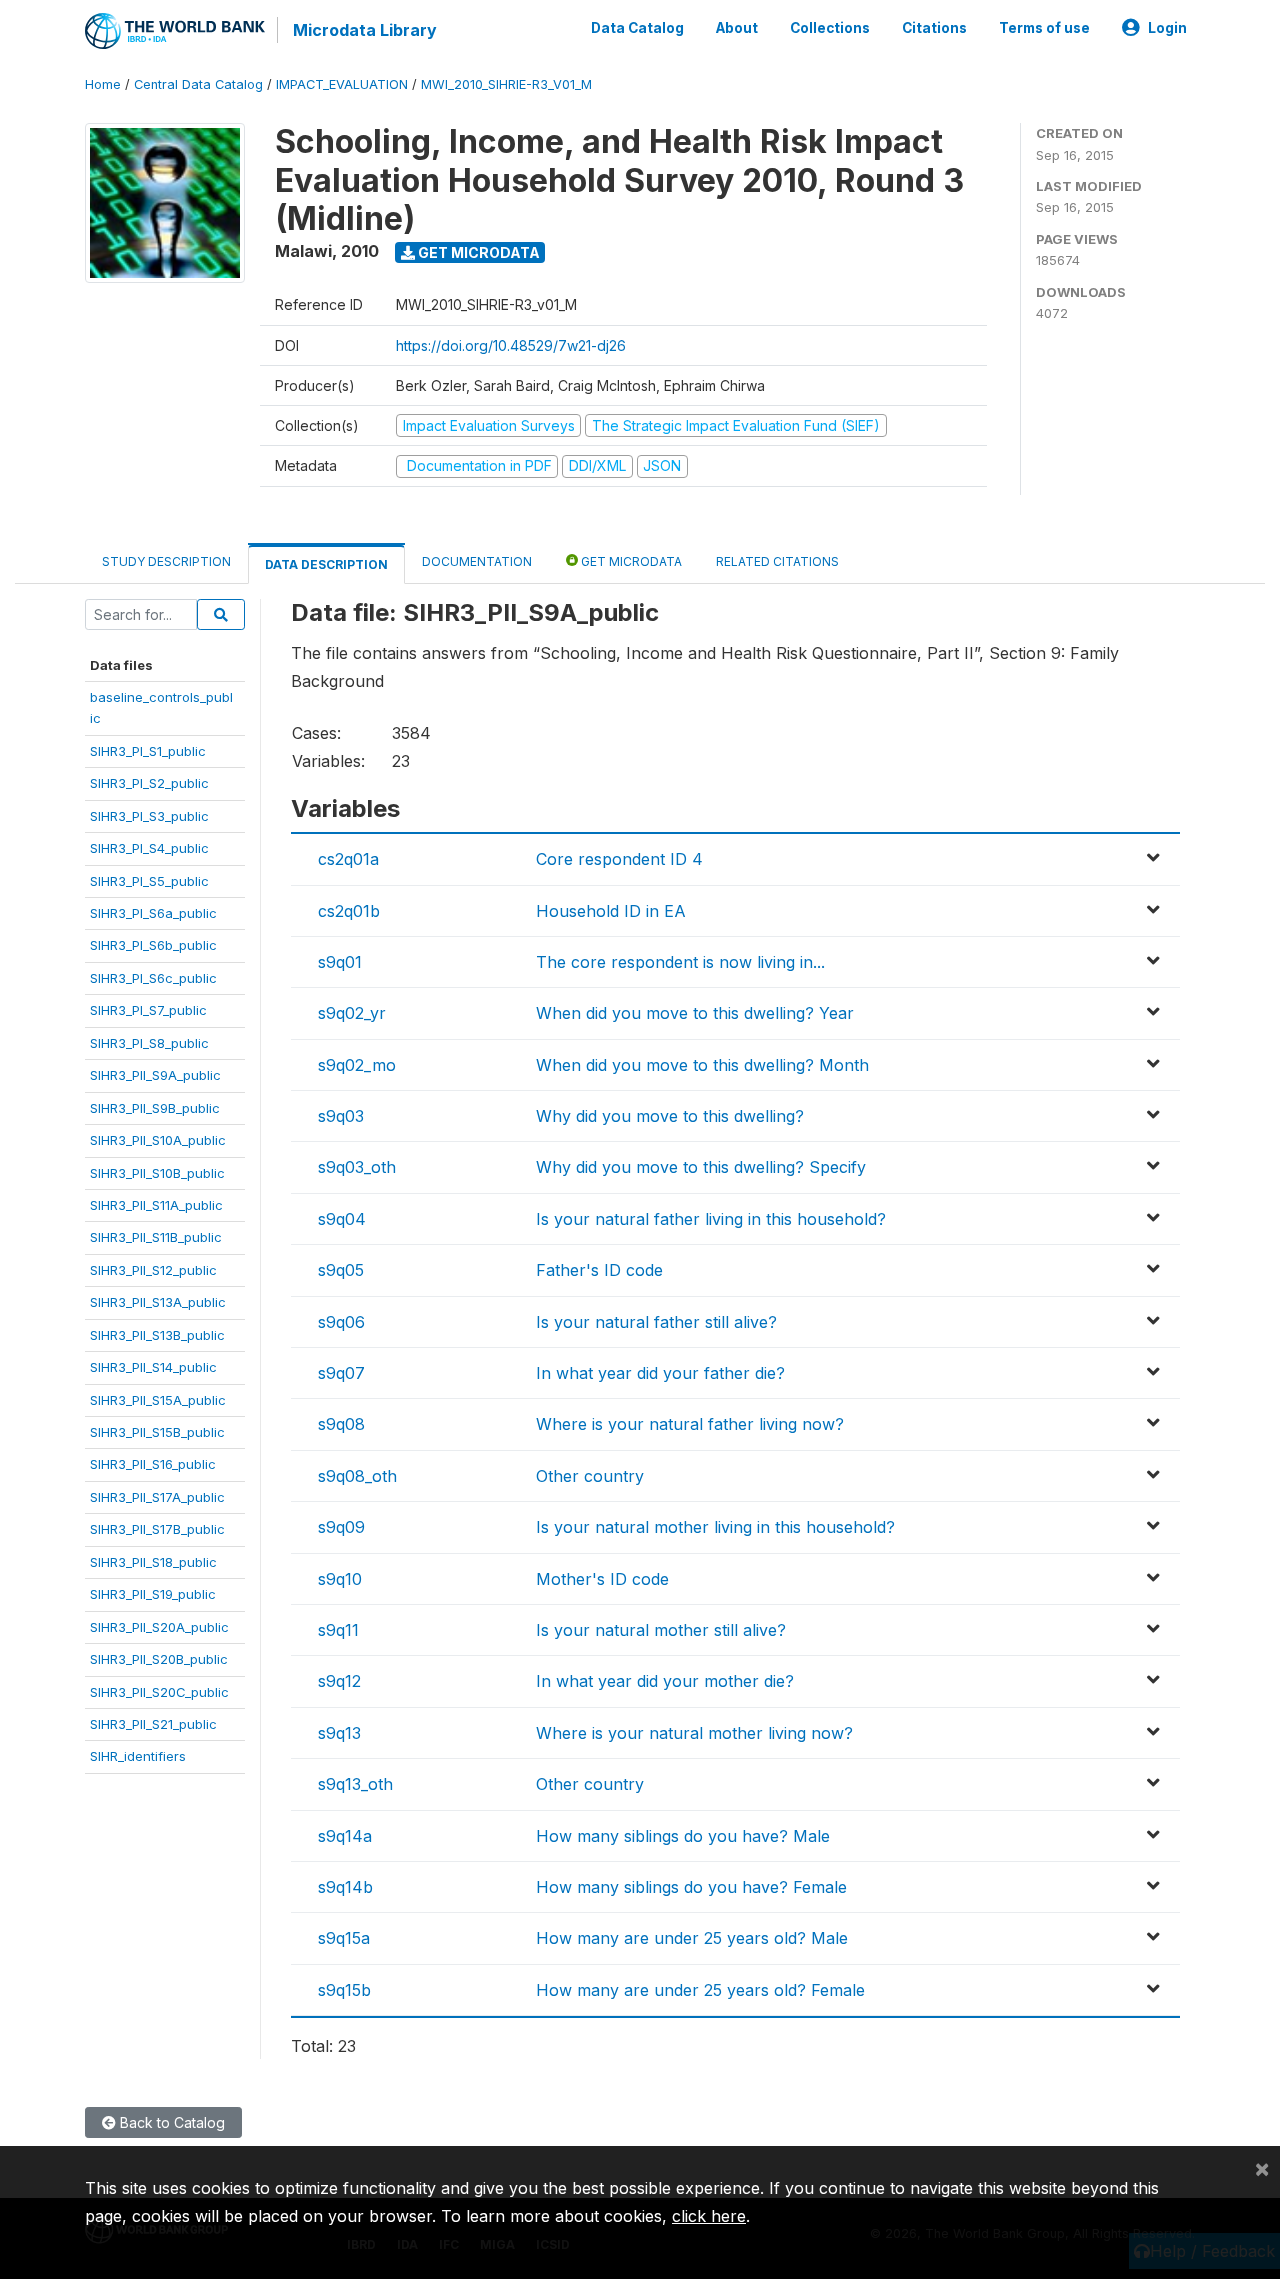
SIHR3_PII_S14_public (153, 1367)
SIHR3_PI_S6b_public (153, 945)
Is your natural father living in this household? (711, 1219)
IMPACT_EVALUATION (342, 84)
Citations (934, 28)
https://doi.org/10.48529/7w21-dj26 (511, 345)
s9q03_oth (357, 1167)
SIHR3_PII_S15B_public (157, 1432)
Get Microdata (477, 252)
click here (709, 2216)
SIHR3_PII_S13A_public (158, 1302)
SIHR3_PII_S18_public (153, 1562)
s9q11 (338, 1630)
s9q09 (341, 1527)
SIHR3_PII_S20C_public (159, 1692)
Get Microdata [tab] (630, 561)
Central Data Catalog (198, 84)
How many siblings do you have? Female (691, 1887)
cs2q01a (348, 859)
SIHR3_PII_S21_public (153, 1724)
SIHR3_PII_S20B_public (159, 1659)
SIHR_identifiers (138, 1756)
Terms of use (1044, 28)
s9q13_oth (355, 1784)
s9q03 (341, 1116)
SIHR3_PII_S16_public (153, 1464)
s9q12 (339, 1681)
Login (1167, 28)
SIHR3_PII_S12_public (153, 1270)
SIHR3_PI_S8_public (149, 1043)
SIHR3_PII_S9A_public (155, 1075)
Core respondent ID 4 (619, 859)
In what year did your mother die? (665, 1681)
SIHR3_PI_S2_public (149, 783)
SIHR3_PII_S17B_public (157, 1529)
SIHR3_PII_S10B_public (157, 1173)
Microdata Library (365, 30)
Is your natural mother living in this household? (715, 1527)
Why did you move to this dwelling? (670, 1116)
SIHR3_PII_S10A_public (158, 1140)
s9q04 (342, 1219)
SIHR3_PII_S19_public (153, 1594)
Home (103, 84)
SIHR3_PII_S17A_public (157, 1497)
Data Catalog (637, 28)
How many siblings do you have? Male (683, 1836)
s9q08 (341, 1424)
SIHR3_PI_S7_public (148, 1010)
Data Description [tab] (326, 564)
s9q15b (344, 1990)
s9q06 (341, 1322)
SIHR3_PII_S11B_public (156, 1237)
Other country (590, 1476)
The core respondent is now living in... (680, 962)
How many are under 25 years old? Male (692, 1938)
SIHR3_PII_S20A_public (159, 1627)
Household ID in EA (611, 911)
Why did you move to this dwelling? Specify (701, 1167)
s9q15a (344, 1938)
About (737, 28)
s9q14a (345, 1836)
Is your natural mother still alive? (661, 1630)
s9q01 (340, 962)
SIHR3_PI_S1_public (148, 751)
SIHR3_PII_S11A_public (156, 1205)
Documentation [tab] (477, 561)
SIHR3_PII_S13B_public (157, 1335)
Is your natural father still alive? (656, 1322)
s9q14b (345, 1887)
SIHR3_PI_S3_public (149, 816)
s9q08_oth (357, 1476)
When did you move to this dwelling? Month (702, 1065)
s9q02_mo (357, 1065)
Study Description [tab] (166, 561)
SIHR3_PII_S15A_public (158, 1400)
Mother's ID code (602, 1579)
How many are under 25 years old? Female (700, 1990)
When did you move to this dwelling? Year (695, 1013)
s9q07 (341, 1373)
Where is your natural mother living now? (694, 1733)
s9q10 (340, 1579)
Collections (830, 28)
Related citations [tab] (777, 561)
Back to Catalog (170, 2122)
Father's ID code (599, 1270)
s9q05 (341, 1270)
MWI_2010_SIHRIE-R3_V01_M (506, 84)
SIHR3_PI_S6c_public (153, 978)
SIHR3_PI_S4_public (149, 848)
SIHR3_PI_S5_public (149, 881)
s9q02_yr (352, 1013)
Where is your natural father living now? (690, 1424)
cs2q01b (349, 911)
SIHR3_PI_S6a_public (153, 913)
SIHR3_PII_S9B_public (155, 1108)
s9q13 (339, 1733)
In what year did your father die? (660, 1373)
